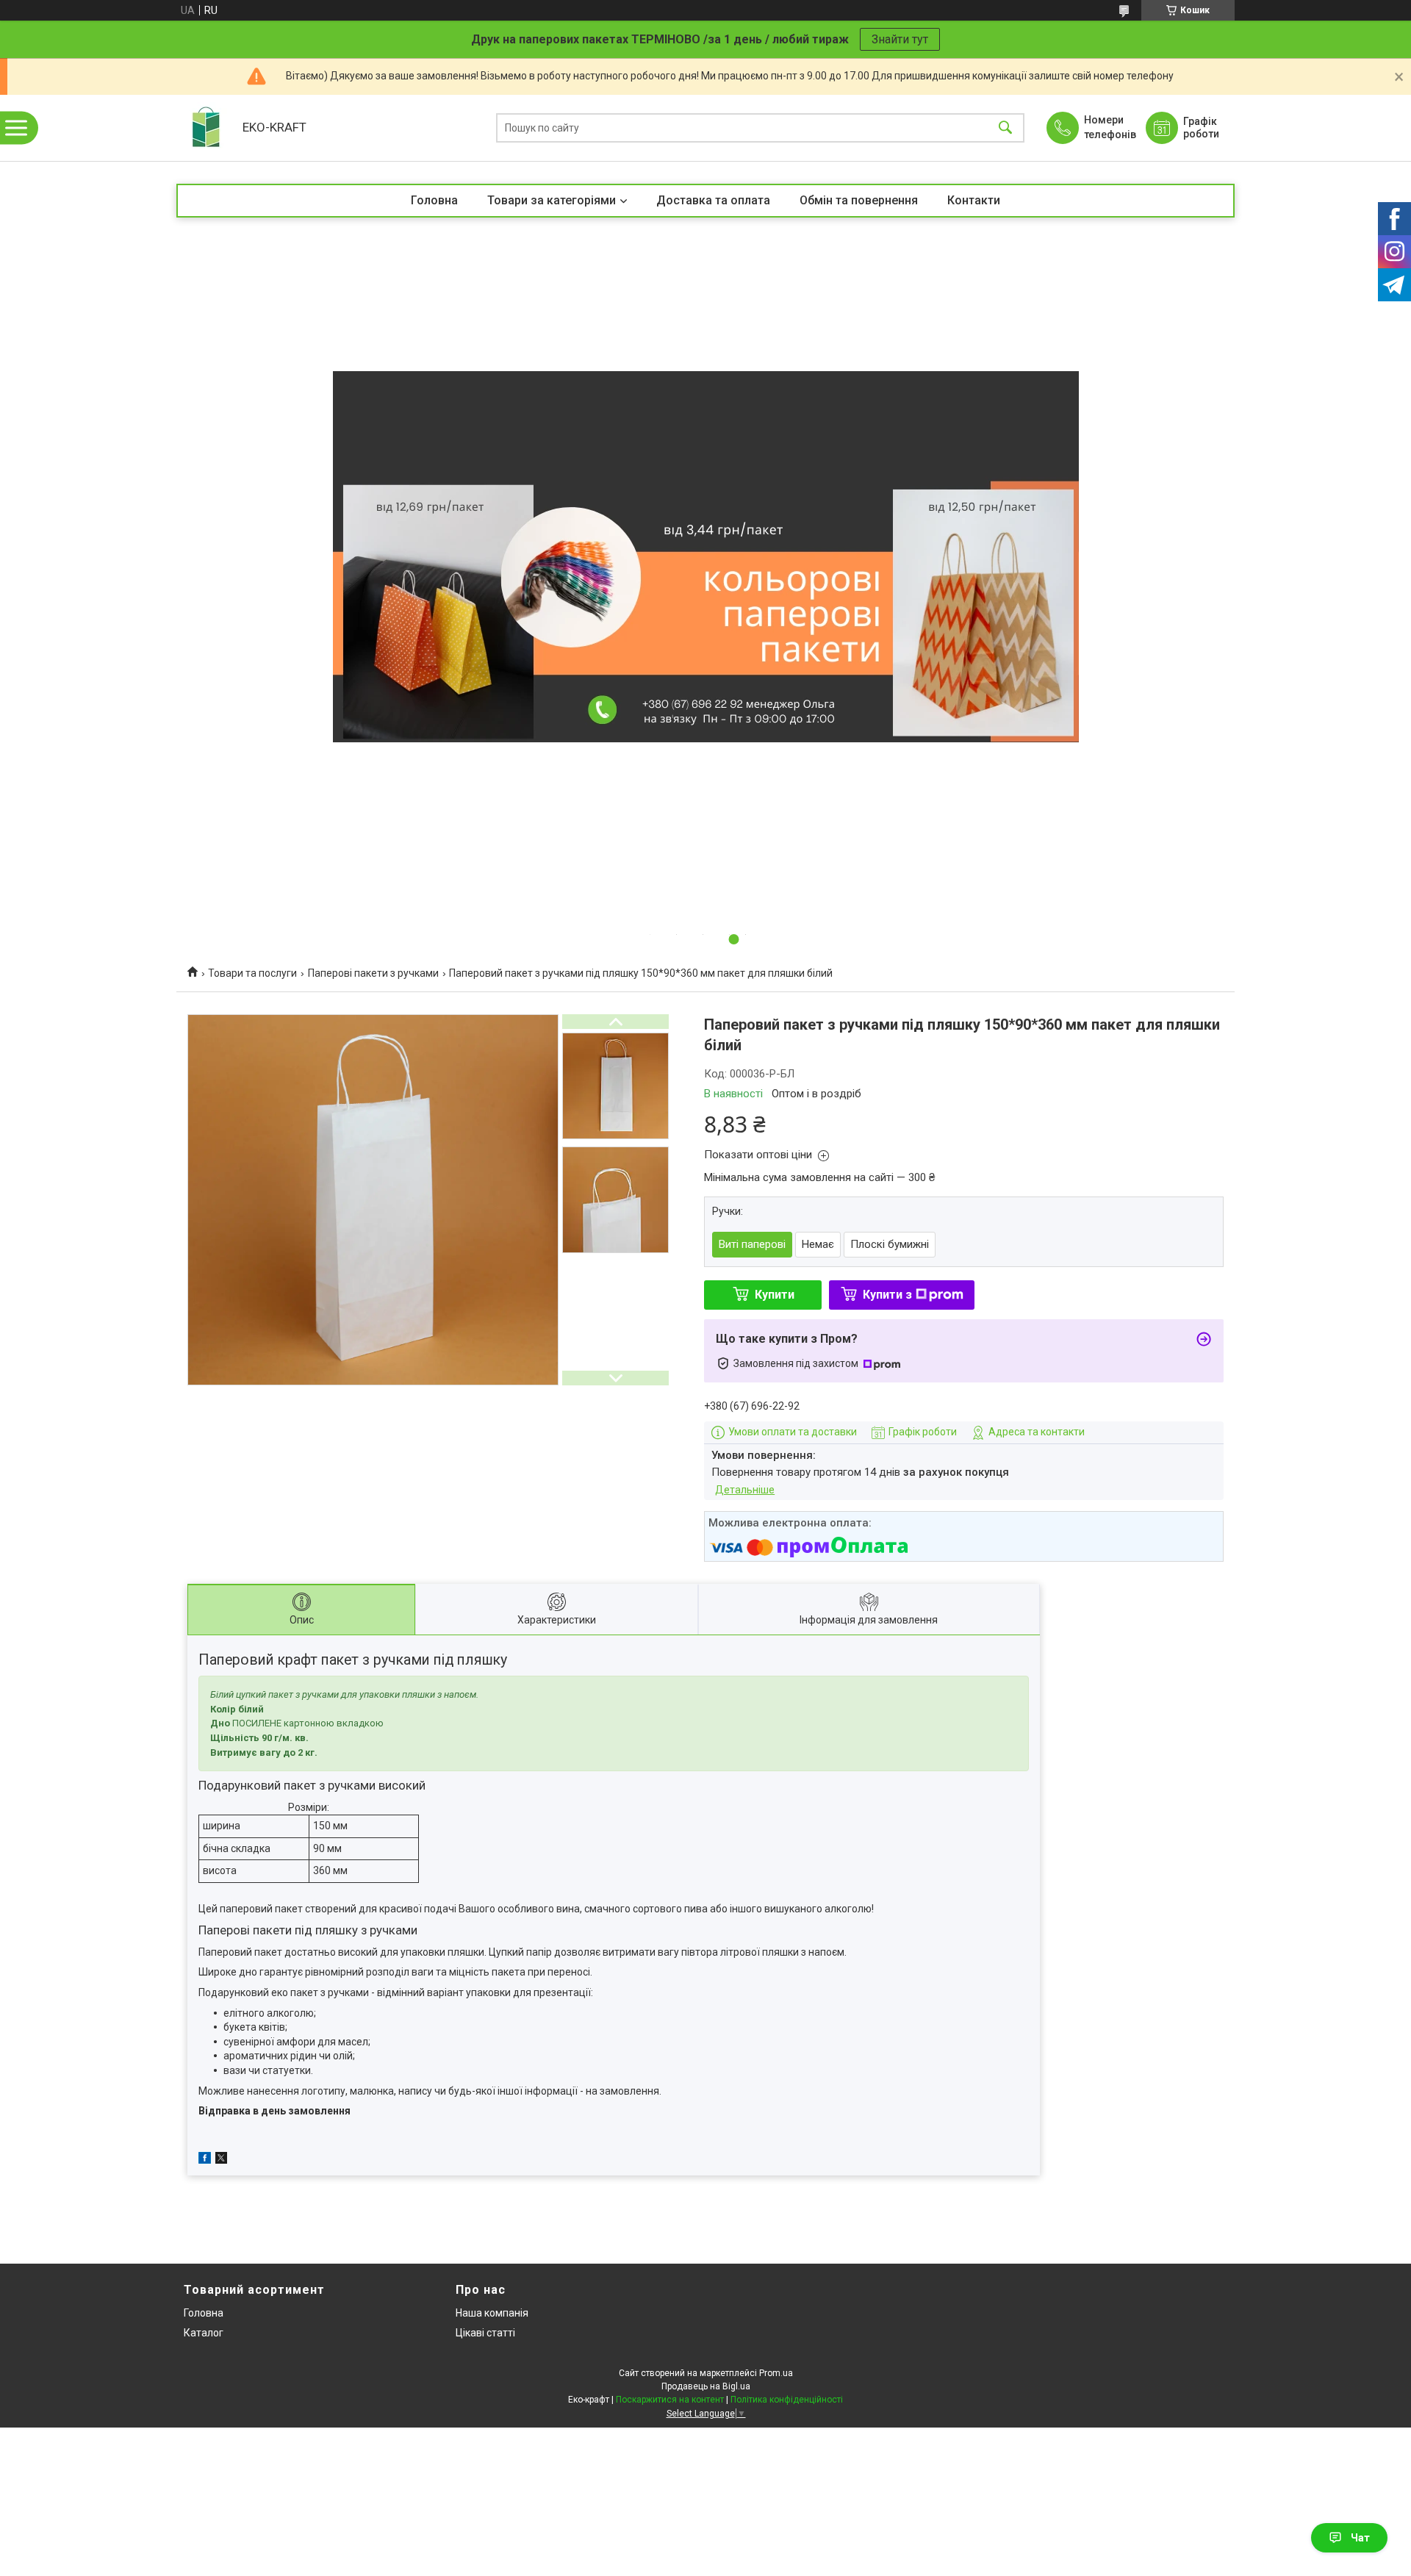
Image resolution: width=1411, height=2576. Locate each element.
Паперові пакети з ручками (373, 973)
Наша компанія (492, 2313)
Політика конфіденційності (787, 2400)
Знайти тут (900, 39)
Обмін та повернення (859, 200)
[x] (221, 2160)
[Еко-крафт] (206, 128)
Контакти (974, 200)
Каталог (204, 2333)
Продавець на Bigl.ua (706, 2386)
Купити (775, 1295)
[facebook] (205, 2160)
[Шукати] (1005, 128)
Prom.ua (776, 2373)
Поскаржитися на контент (670, 2400)
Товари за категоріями (552, 200)
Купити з (887, 1295)
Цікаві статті (485, 2333)
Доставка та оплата (713, 200)
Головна (434, 200)
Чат (1360, 2538)
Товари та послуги (252, 973)
